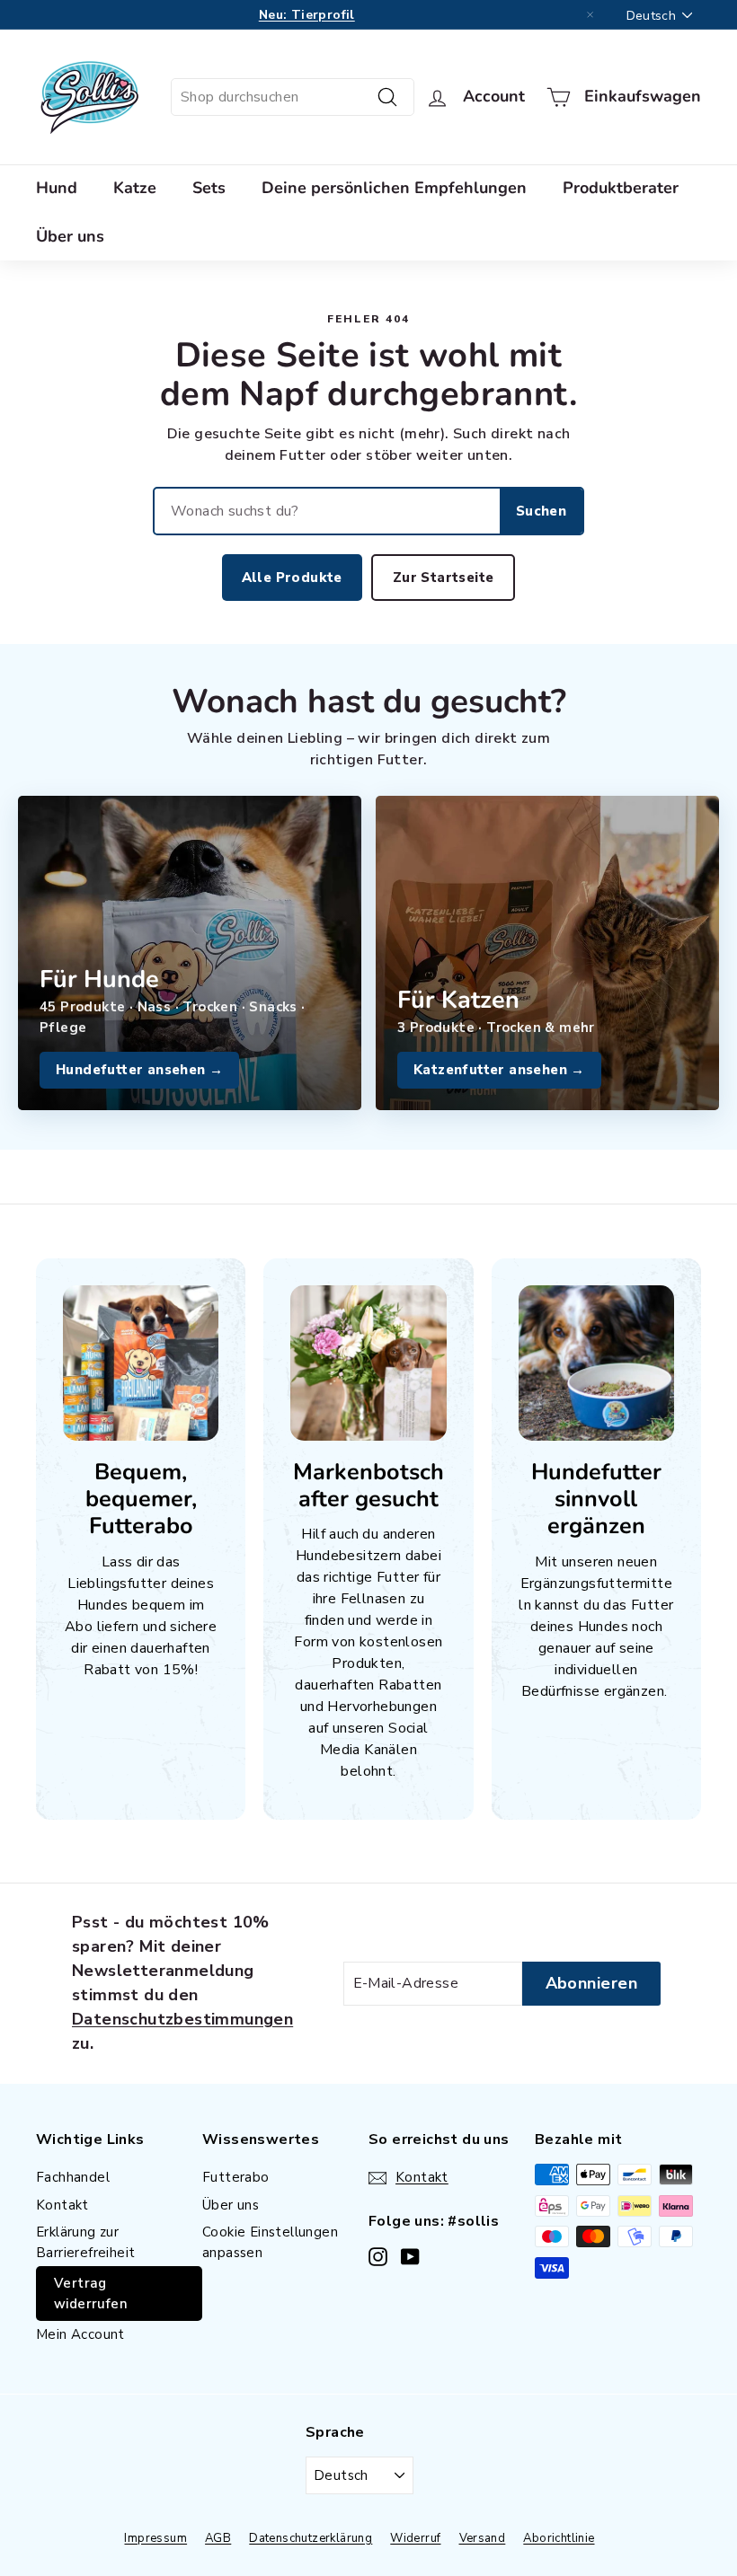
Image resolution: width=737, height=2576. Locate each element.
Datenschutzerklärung (311, 2538)
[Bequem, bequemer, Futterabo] (141, 1363)
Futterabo (236, 2177)
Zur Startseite (444, 578)
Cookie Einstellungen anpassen (270, 2242)
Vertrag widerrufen (91, 2294)
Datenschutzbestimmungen (182, 2019)
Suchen (541, 511)
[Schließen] (590, 15)
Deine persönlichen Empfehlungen (394, 188)
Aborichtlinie (559, 2538)
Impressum (155, 2538)
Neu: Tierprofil (307, 15)
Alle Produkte (292, 578)
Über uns (70, 236)
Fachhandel (73, 2177)
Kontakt (62, 2205)
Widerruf (415, 2538)
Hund (57, 188)
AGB (218, 2538)
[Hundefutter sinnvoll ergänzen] (596, 1363)
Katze (135, 188)
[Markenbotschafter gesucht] (368, 1363)
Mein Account (80, 2334)
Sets (209, 188)
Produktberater (621, 188)
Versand (483, 2538)
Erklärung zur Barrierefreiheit (85, 2242)
